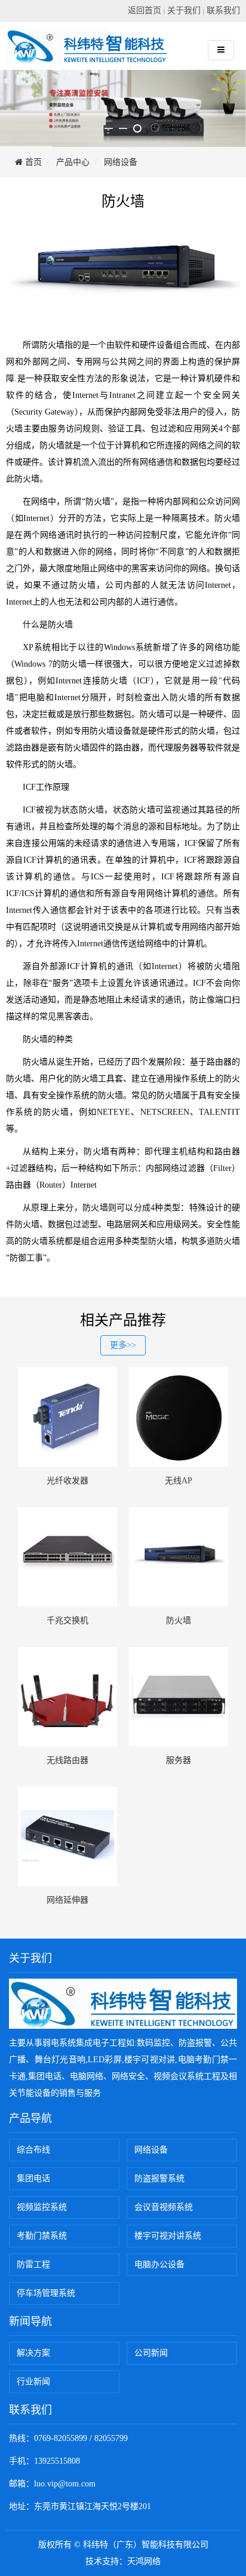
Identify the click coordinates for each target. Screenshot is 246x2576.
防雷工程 (33, 2264)
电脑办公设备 (159, 2264)
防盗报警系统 (159, 2178)
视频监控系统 (42, 2207)
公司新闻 (151, 2353)
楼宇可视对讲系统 (168, 2236)
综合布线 (33, 2150)
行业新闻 (33, 2382)
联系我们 (223, 10)
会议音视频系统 (164, 2207)
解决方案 (33, 2353)
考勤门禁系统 (42, 2236)
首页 (32, 162)
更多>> (123, 1345)
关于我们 (184, 10)
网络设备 (121, 162)
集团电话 (33, 2178)
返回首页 (144, 10)
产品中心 (73, 162)
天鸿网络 (144, 2561)
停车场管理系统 (46, 2293)
